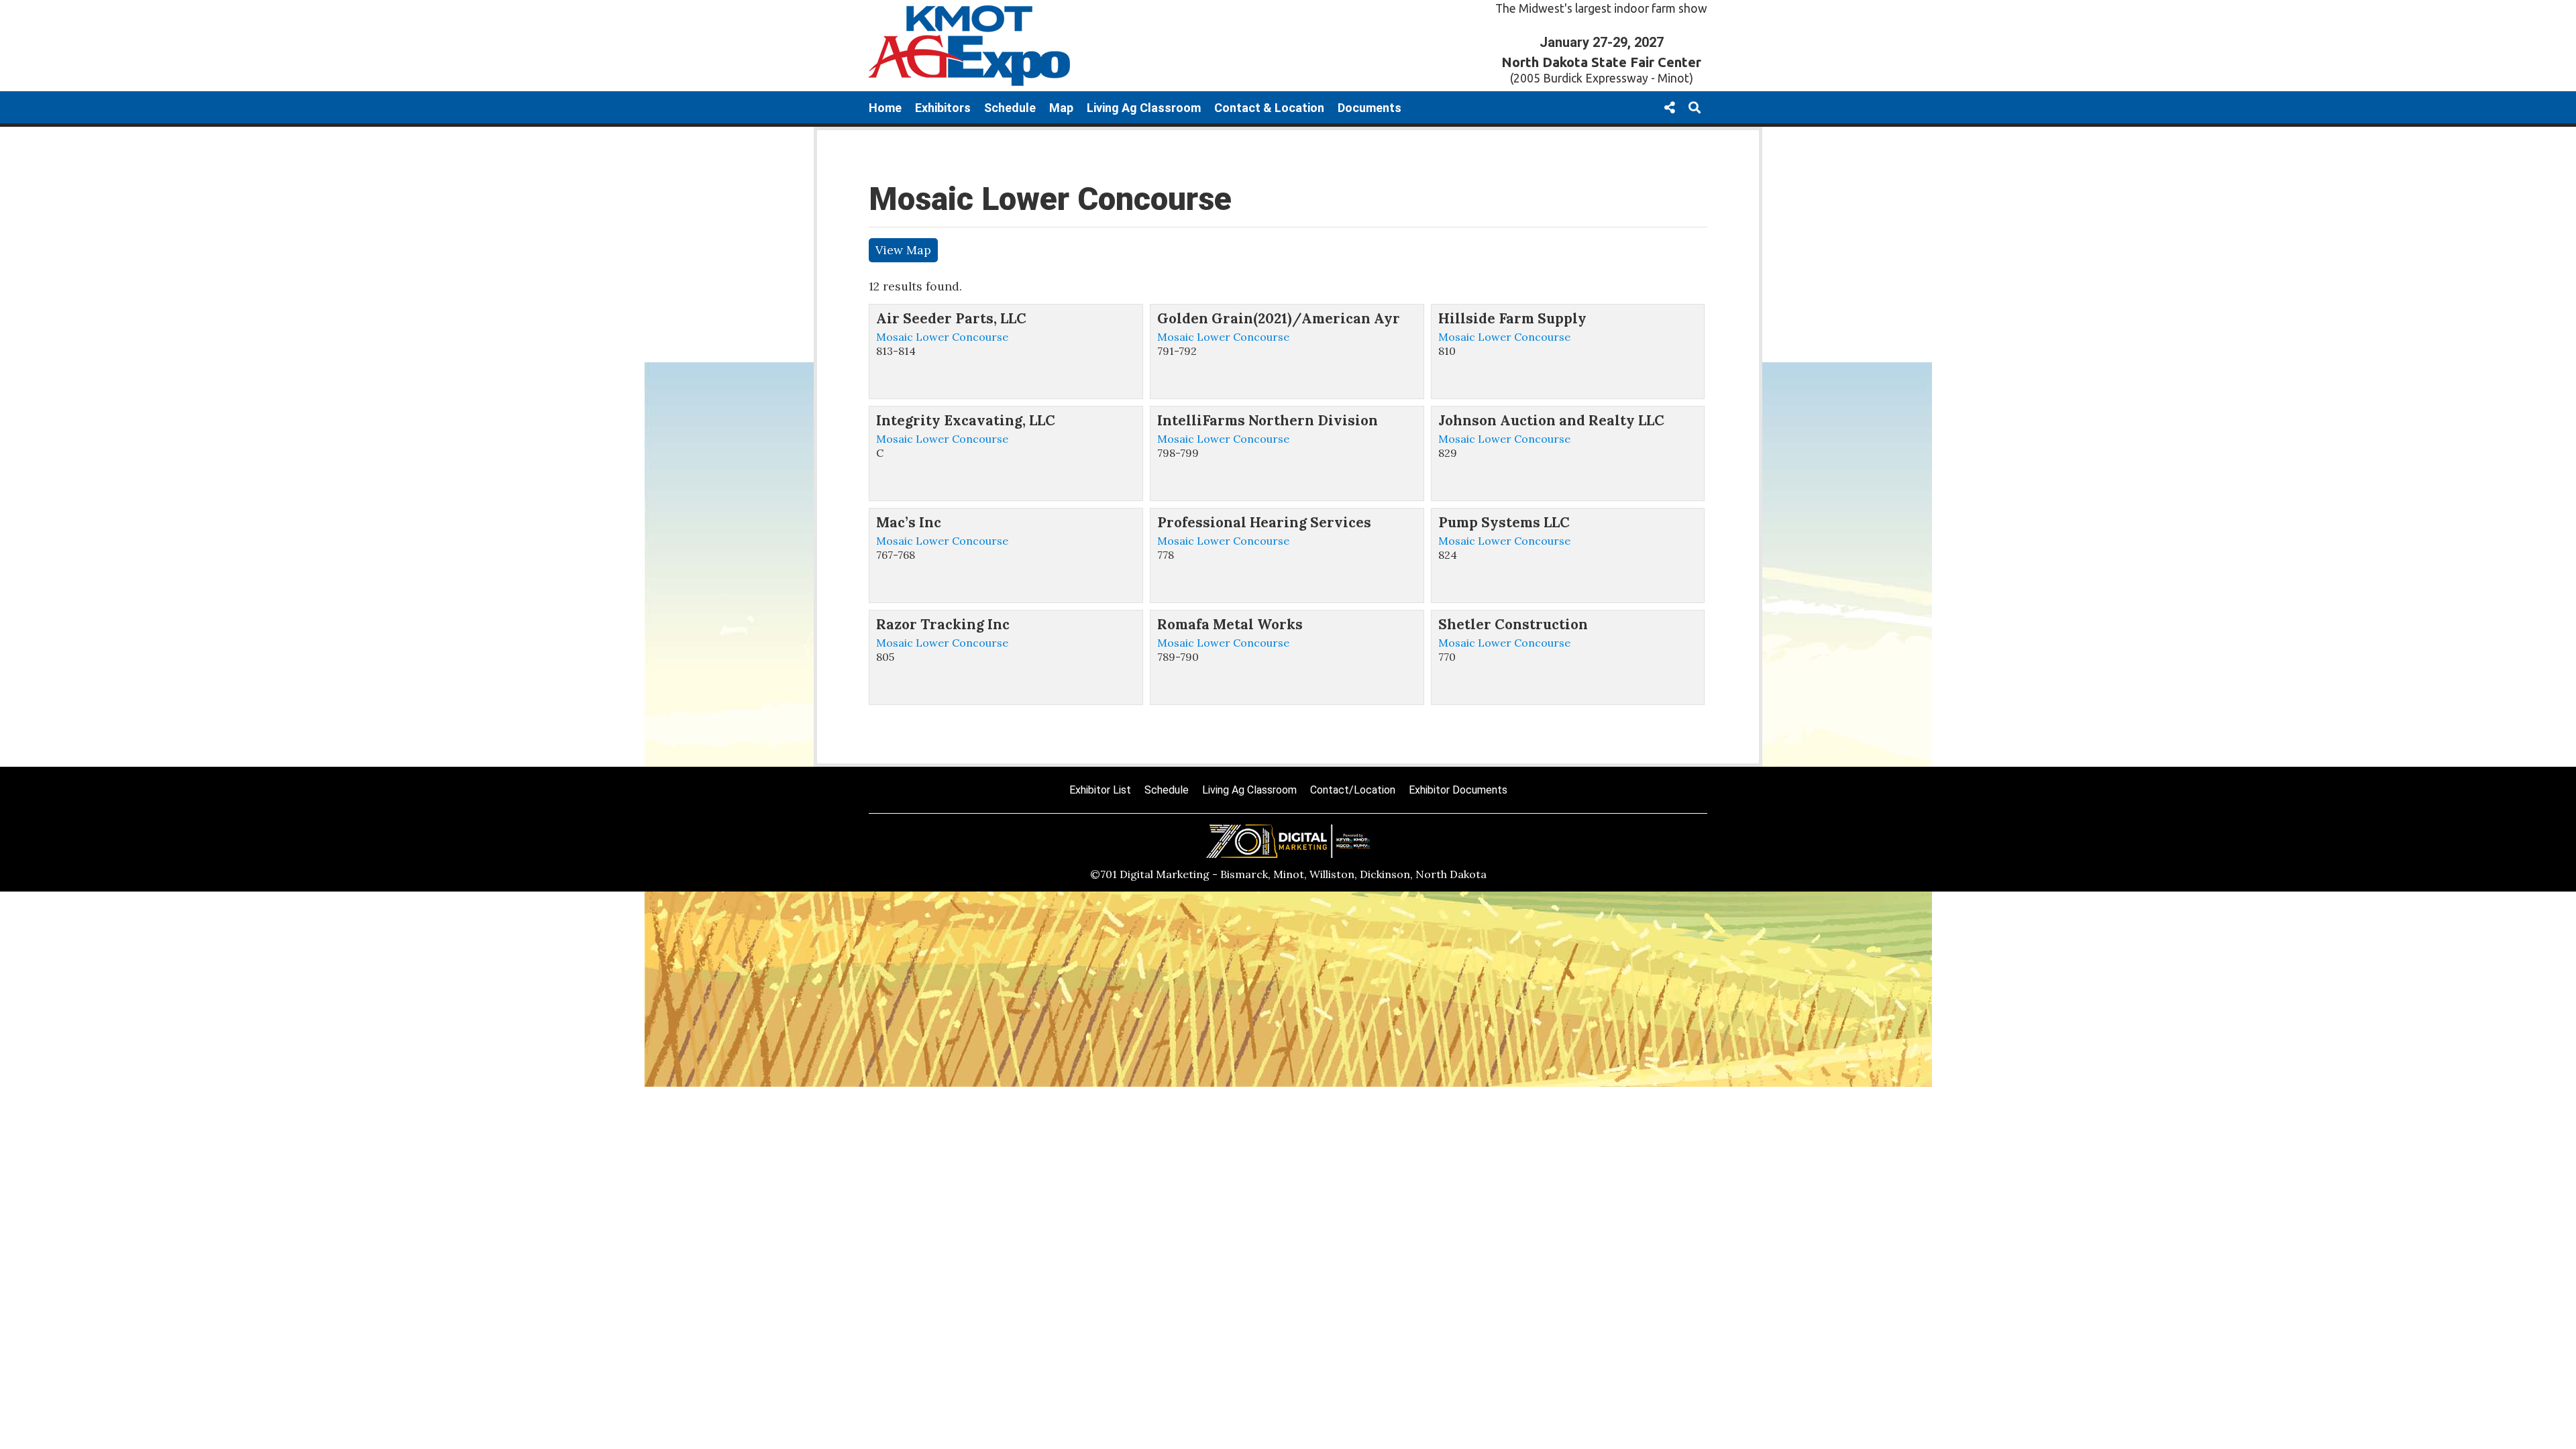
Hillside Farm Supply (1512, 318)
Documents (1370, 108)
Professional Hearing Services (1264, 522)
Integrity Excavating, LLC (966, 420)
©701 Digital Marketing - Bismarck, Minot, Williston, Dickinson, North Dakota (1288, 874)
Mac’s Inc (909, 522)
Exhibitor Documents (1458, 790)
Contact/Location (1353, 790)
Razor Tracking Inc (943, 624)
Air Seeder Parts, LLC (951, 318)
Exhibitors (943, 108)
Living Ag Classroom (1144, 108)
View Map (903, 250)
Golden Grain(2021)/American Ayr (1279, 318)
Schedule (1010, 108)
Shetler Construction (1513, 624)
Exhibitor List (1100, 790)
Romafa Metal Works (1230, 624)
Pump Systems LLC (1504, 522)
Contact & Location (1269, 108)
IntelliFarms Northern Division (1268, 420)
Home (885, 108)
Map (1061, 108)
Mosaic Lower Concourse (942, 337)
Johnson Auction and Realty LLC (1551, 420)
